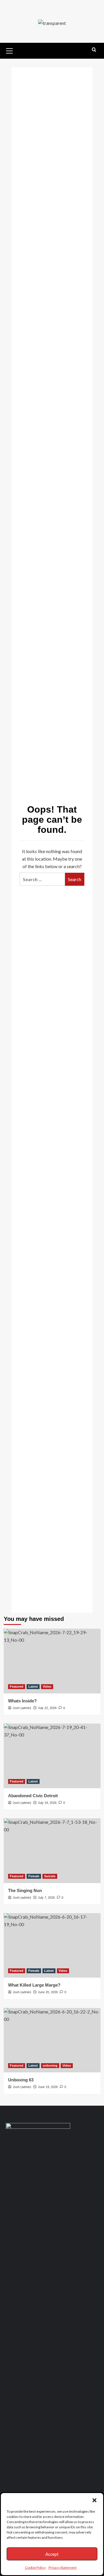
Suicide (50, 1876)
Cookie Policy (35, 2567)
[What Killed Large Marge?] (52, 1945)
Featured (17, 1686)
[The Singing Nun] (52, 1851)
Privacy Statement (63, 2567)
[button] (94, 2500)
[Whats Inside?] (52, 1661)
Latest (33, 1686)
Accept (52, 2554)
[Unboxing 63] (52, 2040)
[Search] (94, 50)
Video (47, 1686)
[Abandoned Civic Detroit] (52, 1756)
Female (34, 1876)
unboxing (50, 2065)
